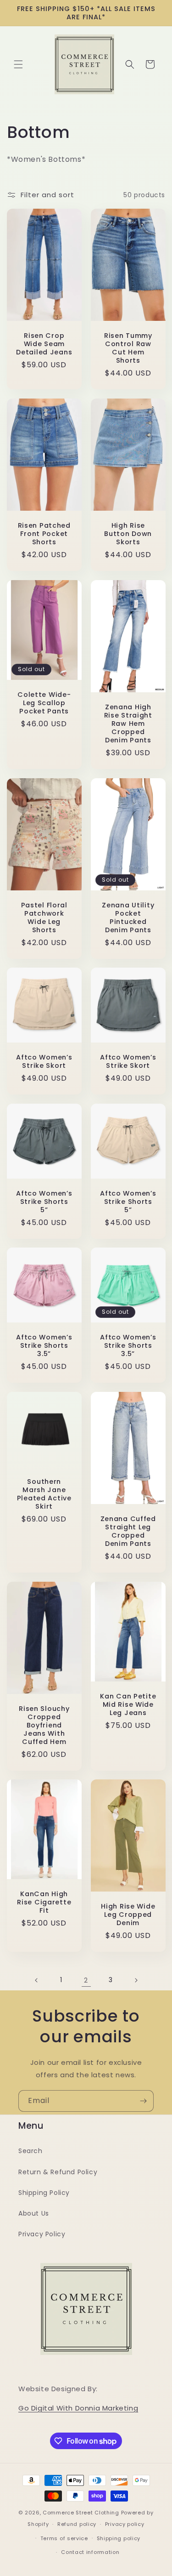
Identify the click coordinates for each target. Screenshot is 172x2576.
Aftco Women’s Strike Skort (44, 1061)
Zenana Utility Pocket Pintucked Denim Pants (128, 917)
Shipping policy (119, 2538)
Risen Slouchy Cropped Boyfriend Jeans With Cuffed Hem (44, 1725)
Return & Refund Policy (58, 2172)
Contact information (90, 2552)
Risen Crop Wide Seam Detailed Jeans (44, 344)
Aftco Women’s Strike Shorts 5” (44, 1201)
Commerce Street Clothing (82, 2513)
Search (31, 2151)
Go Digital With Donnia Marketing (78, 2408)
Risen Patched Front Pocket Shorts (44, 534)
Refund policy (77, 2524)
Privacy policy (125, 2524)
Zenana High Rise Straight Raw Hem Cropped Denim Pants (128, 724)
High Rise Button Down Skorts (128, 534)
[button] (18, 64)
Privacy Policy (42, 2234)
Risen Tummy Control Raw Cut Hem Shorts (128, 348)
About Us (34, 2213)
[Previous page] (37, 1980)
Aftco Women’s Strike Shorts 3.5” (44, 1345)
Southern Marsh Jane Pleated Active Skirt (44, 1493)
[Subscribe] (143, 2101)
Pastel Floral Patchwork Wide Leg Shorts (44, 917)
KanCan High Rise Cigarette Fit (44, 1902)
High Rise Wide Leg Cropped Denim (128, 1915)
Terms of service (64, 2538)
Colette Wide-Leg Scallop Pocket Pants (44, 702)
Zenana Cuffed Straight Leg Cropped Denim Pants (128, 1531)
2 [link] (86, 1980)
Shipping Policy (44, 2193)
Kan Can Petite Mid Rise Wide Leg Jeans (128, 1704)
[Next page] (136, 1980)
